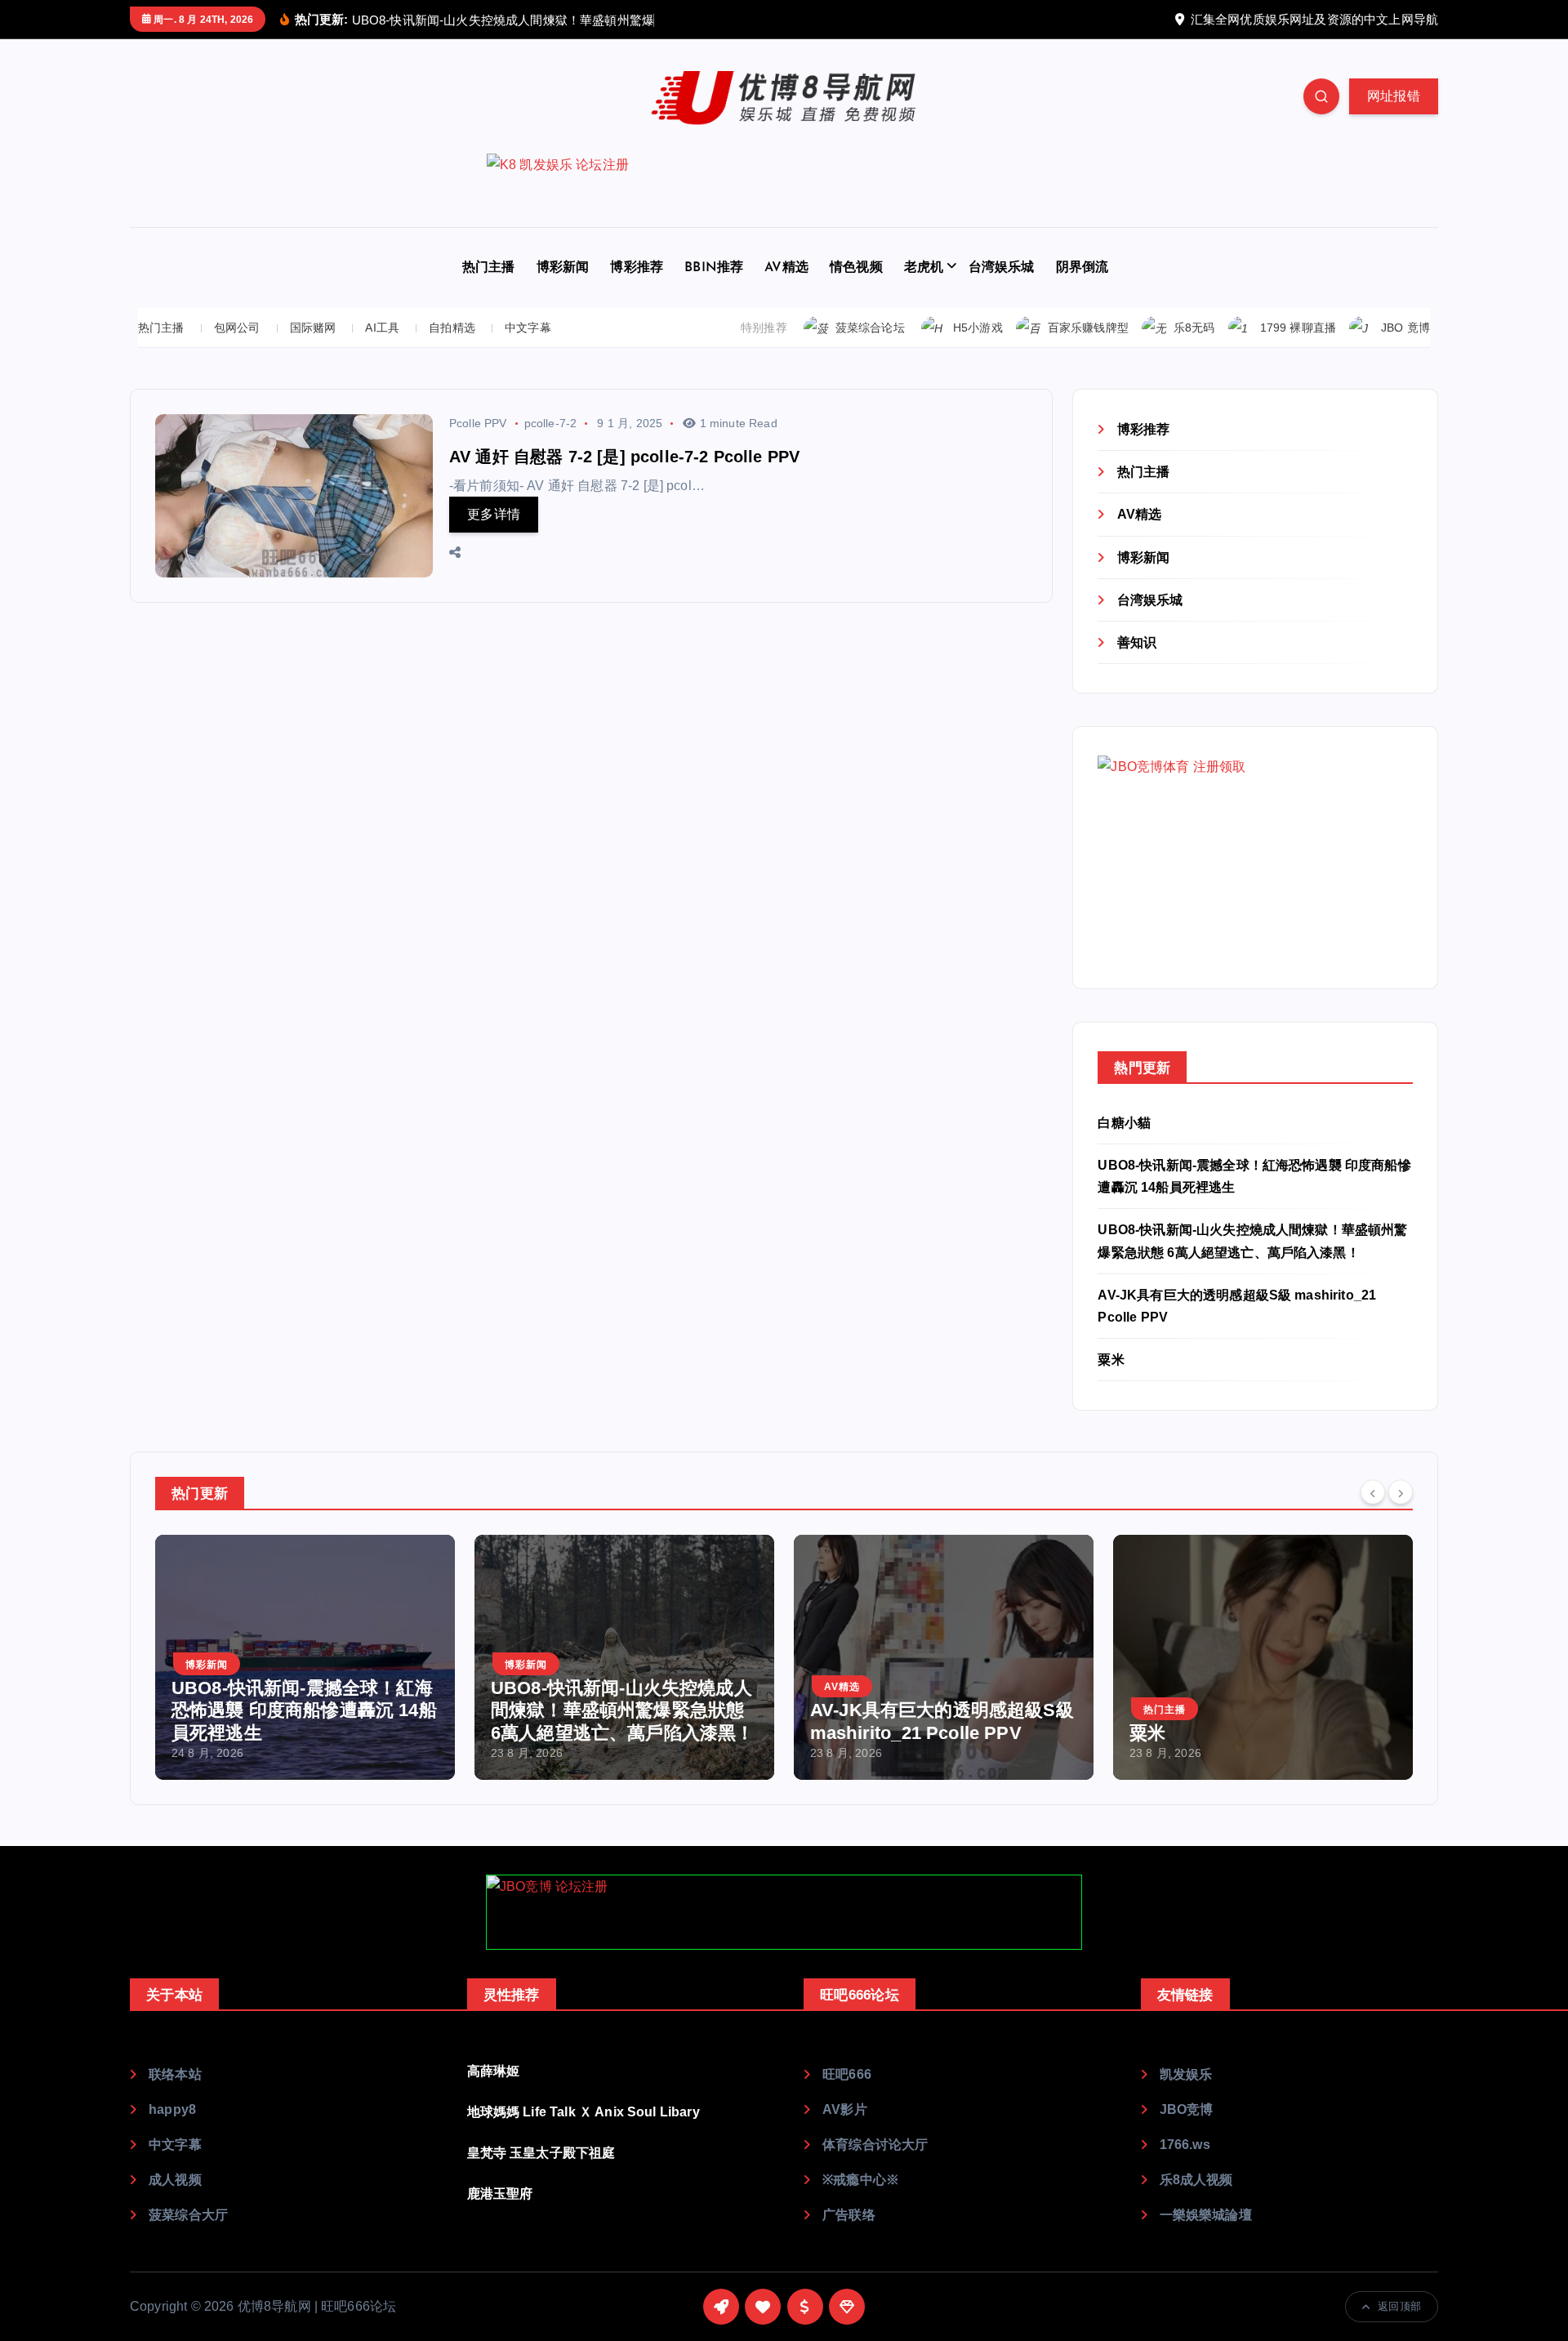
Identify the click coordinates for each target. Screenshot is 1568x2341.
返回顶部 (1399, 2306)
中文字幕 (528, 328)
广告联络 (849, 2215)
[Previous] (1373, 1492)
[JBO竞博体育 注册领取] (1220, 856)
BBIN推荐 (714, 268)
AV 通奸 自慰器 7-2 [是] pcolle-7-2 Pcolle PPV (624, 457)
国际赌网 (313, 328)
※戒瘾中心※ (861, 2180)
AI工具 (382, 328)
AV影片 (845, 2109)
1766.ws (1185, 2145)
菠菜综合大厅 (188, 2215)
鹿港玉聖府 (500, 2194)
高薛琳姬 (494, 2071)
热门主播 (489, 268)
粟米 (1111, 1360)
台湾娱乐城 (1002, 268)
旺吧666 (847, 2074)
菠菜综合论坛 (870, 328)
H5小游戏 (978, 328)
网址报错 (1394, 96)
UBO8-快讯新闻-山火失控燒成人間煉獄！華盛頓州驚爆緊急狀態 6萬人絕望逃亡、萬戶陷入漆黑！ (622, 1710)
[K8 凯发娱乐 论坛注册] (784, 190)
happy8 (172, 2109)
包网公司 (237, 328)
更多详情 (494, 514)
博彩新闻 (563, 268)
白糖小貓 (1124, 1123)
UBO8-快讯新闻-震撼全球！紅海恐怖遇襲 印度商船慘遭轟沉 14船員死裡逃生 (304, 1710)
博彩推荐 (637, 268)
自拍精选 (452, 328)
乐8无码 (1194, 328)
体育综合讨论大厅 (875, 2145)
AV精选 (786, 268)
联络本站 (175, 2074)
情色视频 (856, 268)
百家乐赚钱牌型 (1088, 328)
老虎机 (924, 268)
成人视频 (175, 2180)
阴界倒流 (1082, 268)
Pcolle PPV (478, 423)
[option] (305, 1657)
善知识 (1137, 642)
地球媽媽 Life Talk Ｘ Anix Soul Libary (584, 2112)
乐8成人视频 (1196, 2180)
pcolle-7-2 (551, 423)
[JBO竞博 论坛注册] (784, 1912)
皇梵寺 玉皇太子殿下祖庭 (541, 2153)
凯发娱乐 (1186, 2074)
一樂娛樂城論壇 (1206, 2215)
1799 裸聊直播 (1298, 328)
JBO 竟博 (1405, 328)
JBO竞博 (1187, 2109)
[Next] (1401, 1492)
